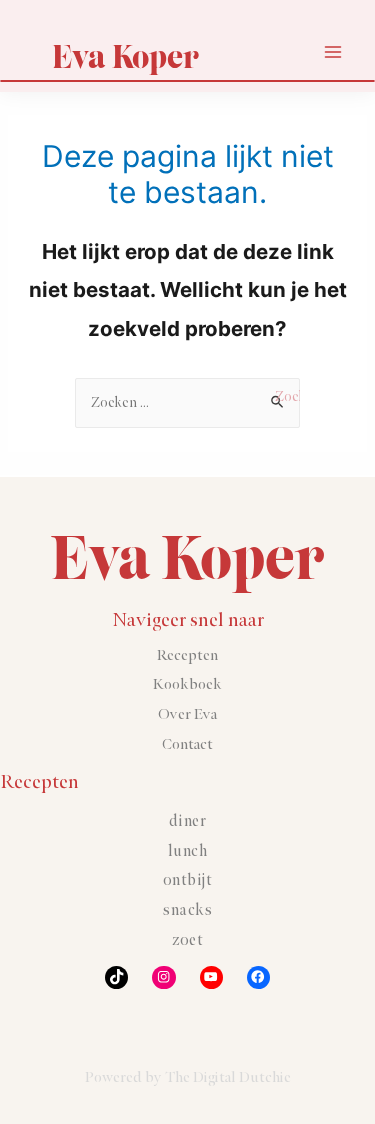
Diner (188, 821)
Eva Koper (125, 56)
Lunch (188, 851)
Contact (187, 744)
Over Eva (187, 714)
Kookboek (187, 684)
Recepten (187, 655)
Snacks (187, 910)
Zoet (187, 940)
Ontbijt (188, 880)
